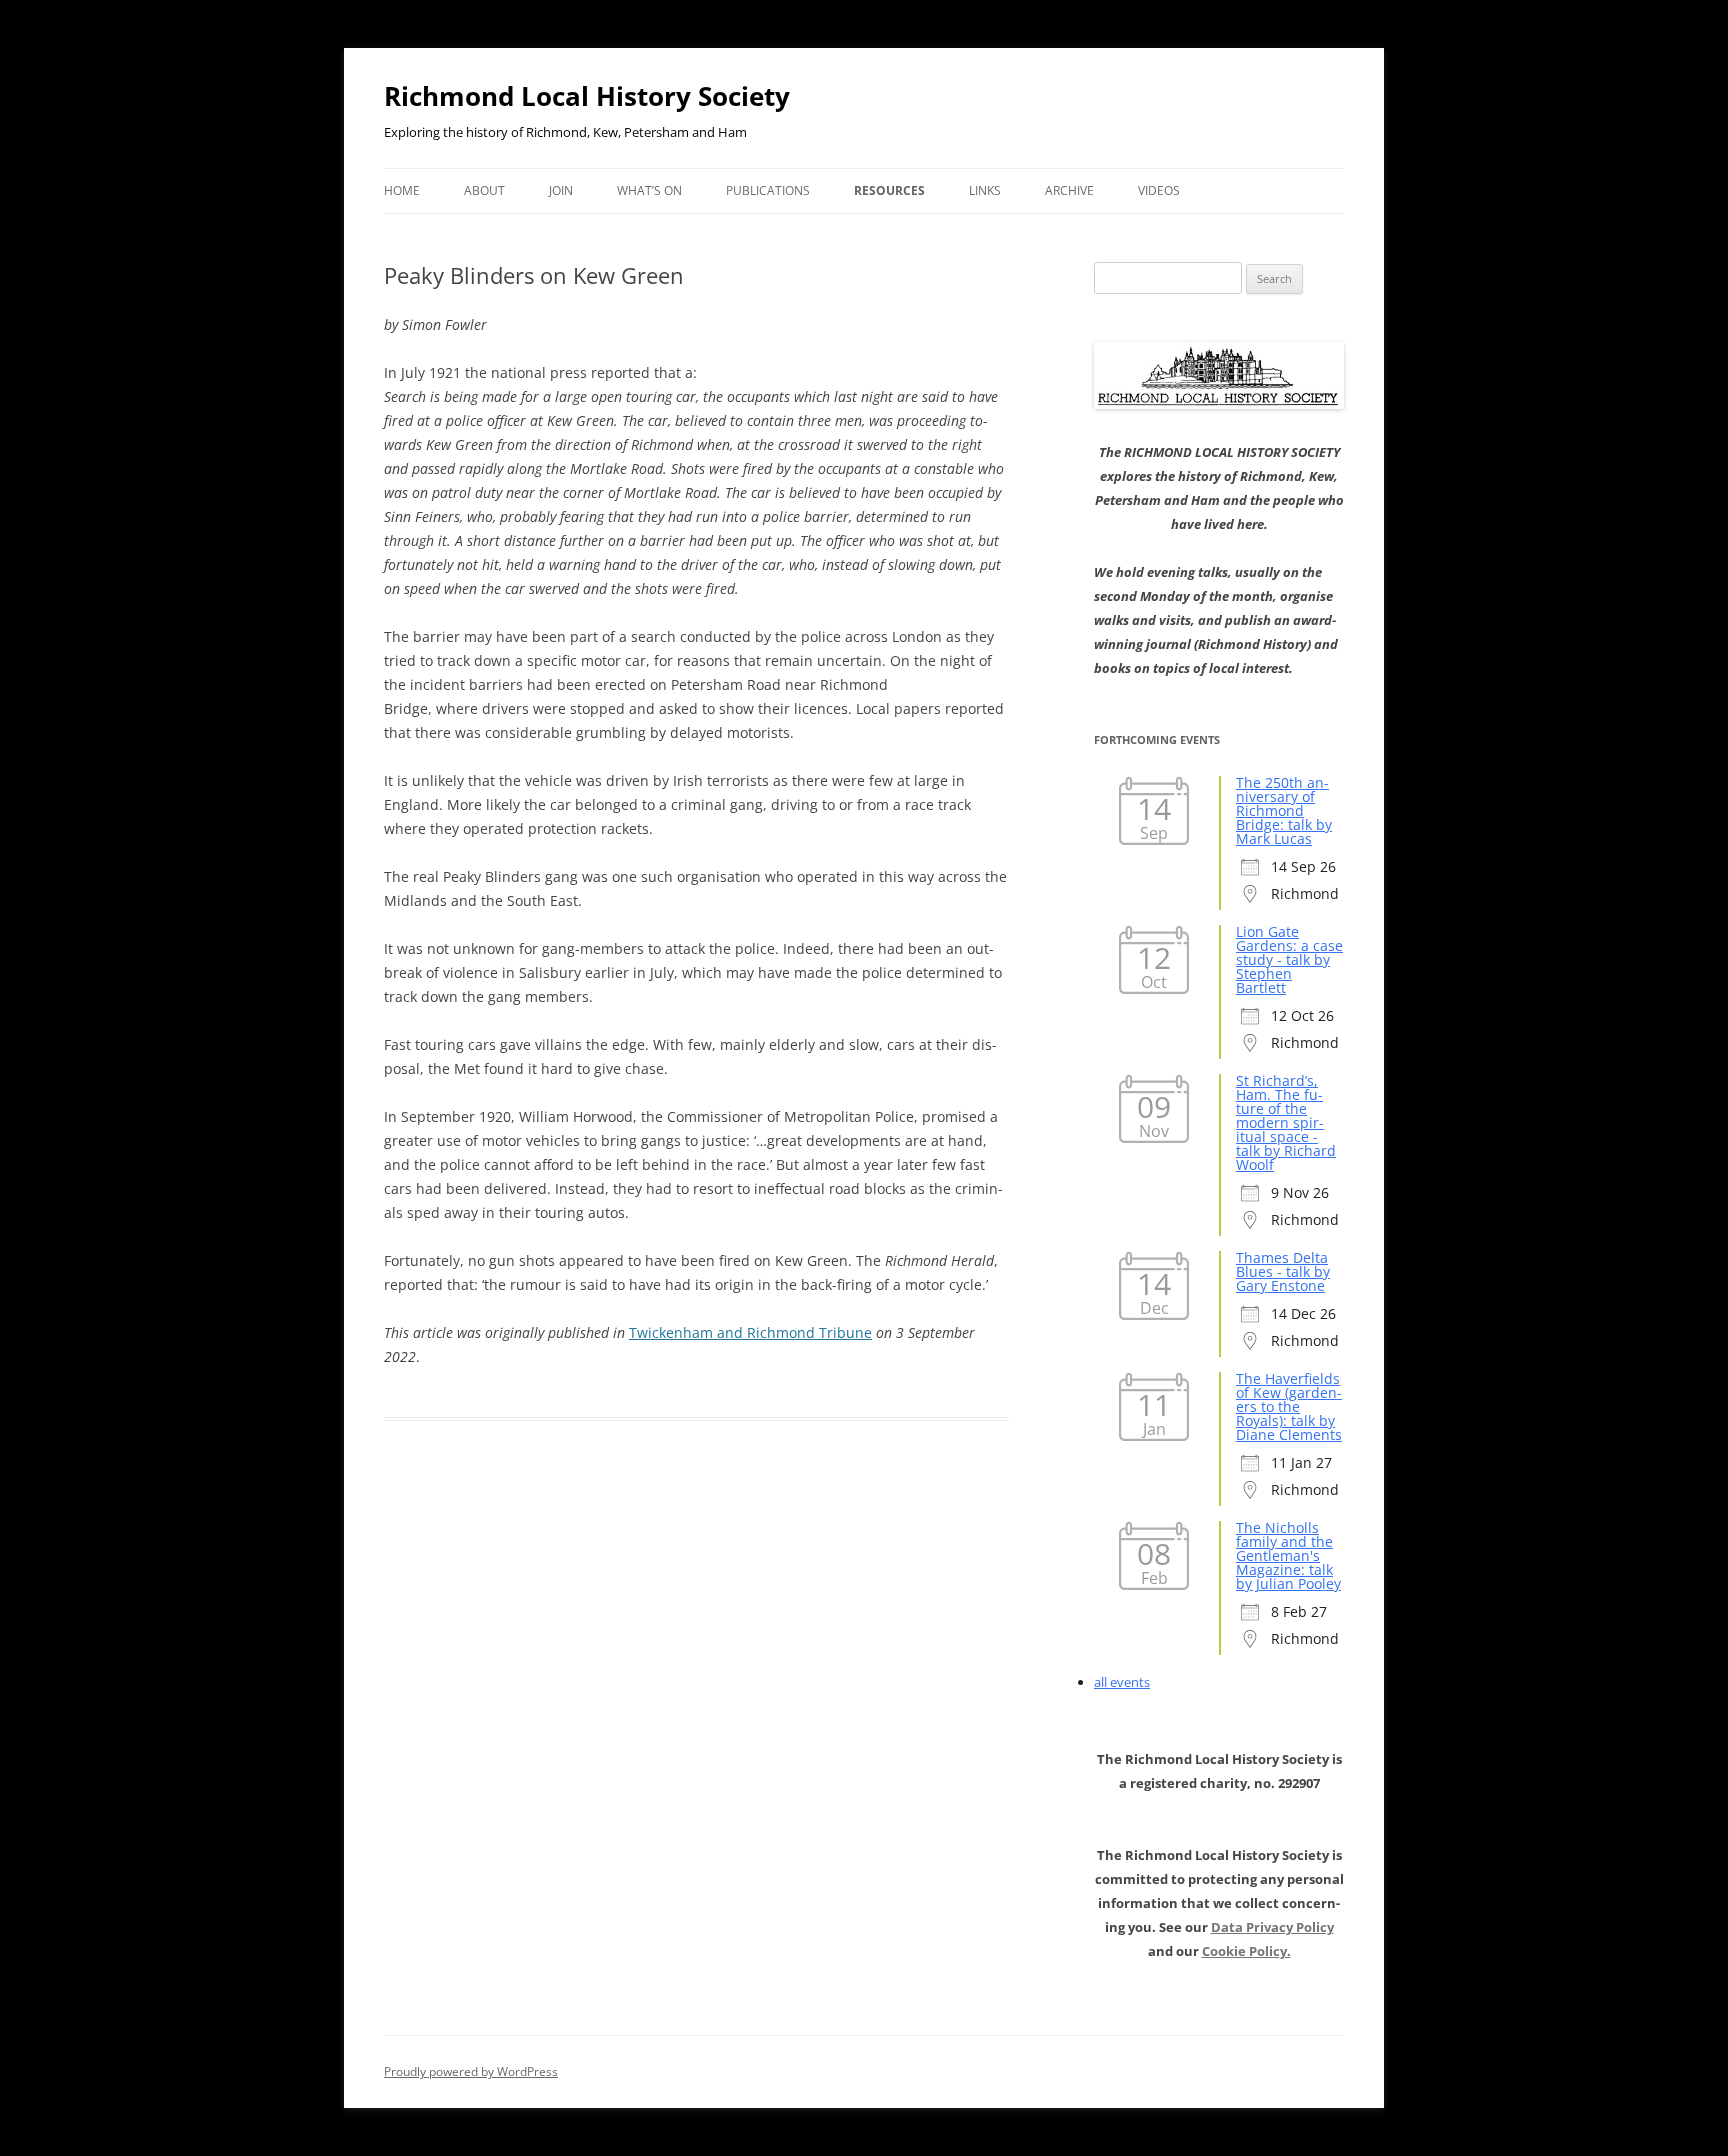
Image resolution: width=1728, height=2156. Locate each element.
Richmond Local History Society (587, 96)
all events (1122, 1682)
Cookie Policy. (1246, 1951)
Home (402, 190)
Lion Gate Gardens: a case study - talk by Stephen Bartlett (1289, 959)
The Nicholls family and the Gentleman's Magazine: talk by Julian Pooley (1288, 1555)
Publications (768, 190)
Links (985, 190)
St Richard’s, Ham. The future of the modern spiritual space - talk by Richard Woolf (1286, 1122)
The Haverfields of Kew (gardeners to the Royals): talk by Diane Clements (1289, 1406)
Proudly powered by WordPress (471, 2071)
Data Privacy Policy (1272, 1927)
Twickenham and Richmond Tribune (750, 1332)
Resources (889, 190)
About (484, 190)
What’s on (649, 190)
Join (561, 190)
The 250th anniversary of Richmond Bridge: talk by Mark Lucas (1284, 810)
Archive (1069, 190)
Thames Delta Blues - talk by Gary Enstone (1283, 1271)
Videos (1159, 190)
